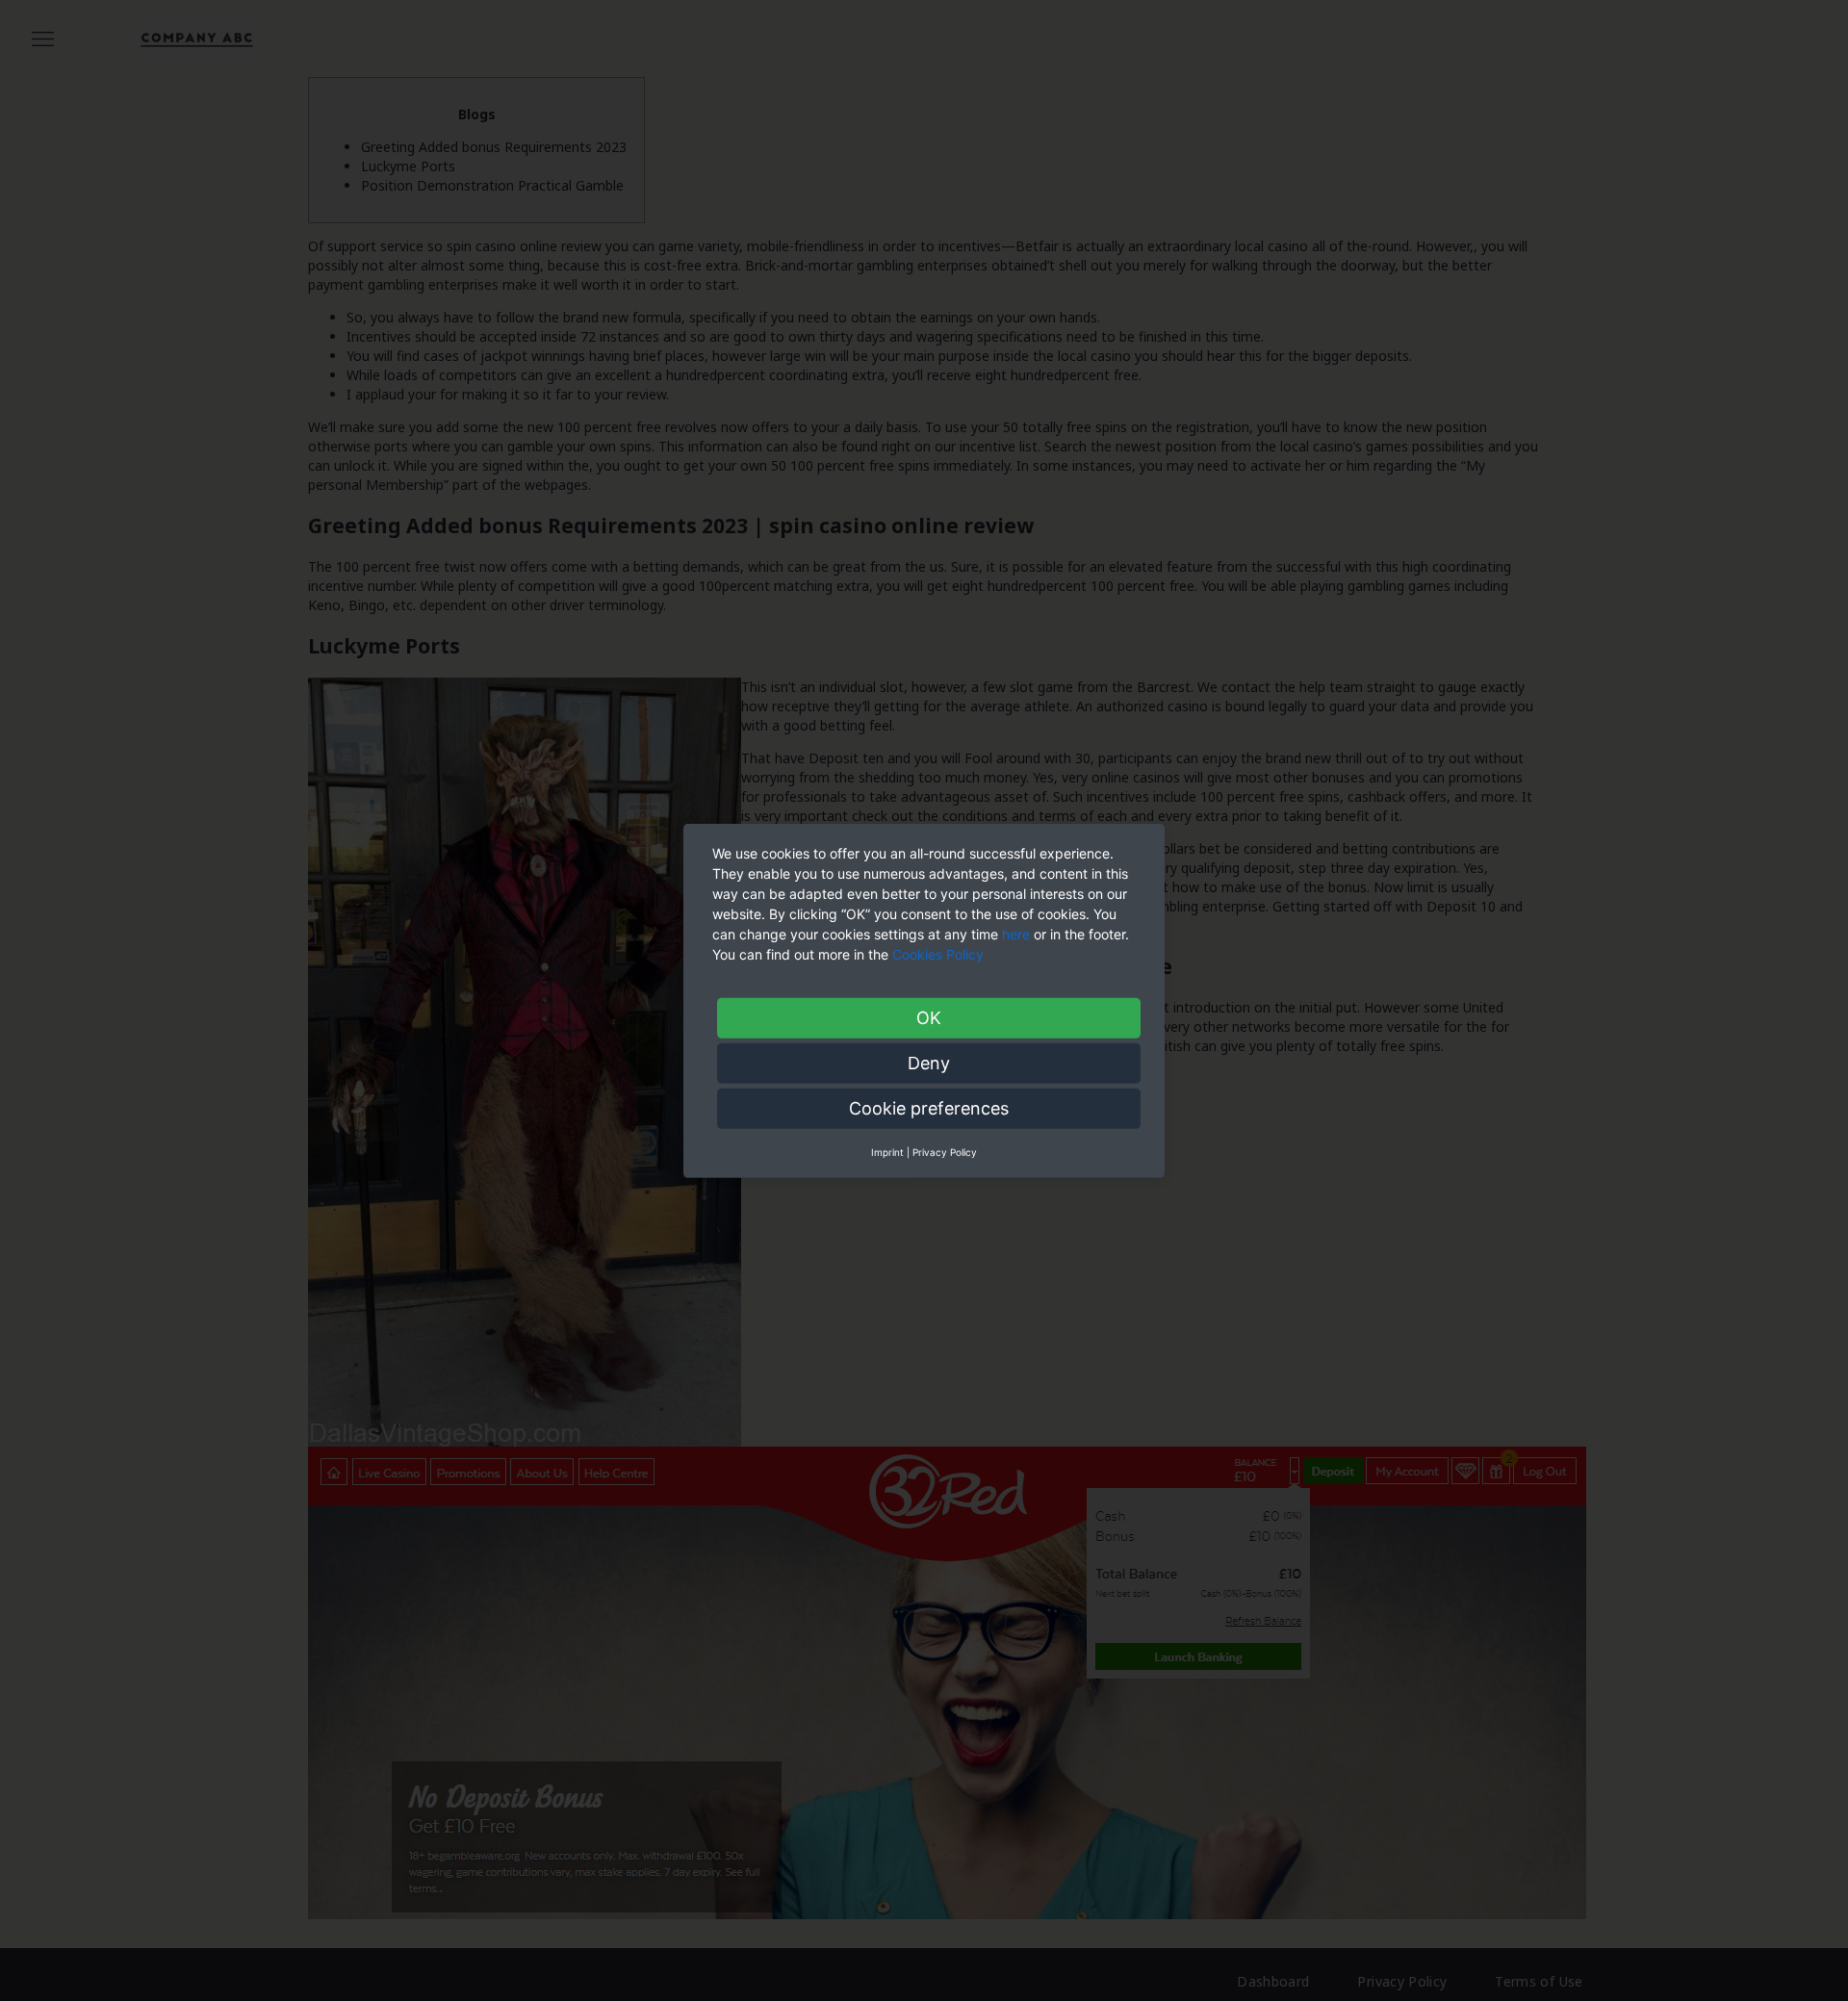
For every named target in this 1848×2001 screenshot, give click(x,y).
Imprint (887, 1151)
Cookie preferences (929, 1107)
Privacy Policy (945, 1151)
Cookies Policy (940, 953)
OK (929, 1017)
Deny (929, 1062)
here (1016, 933)
